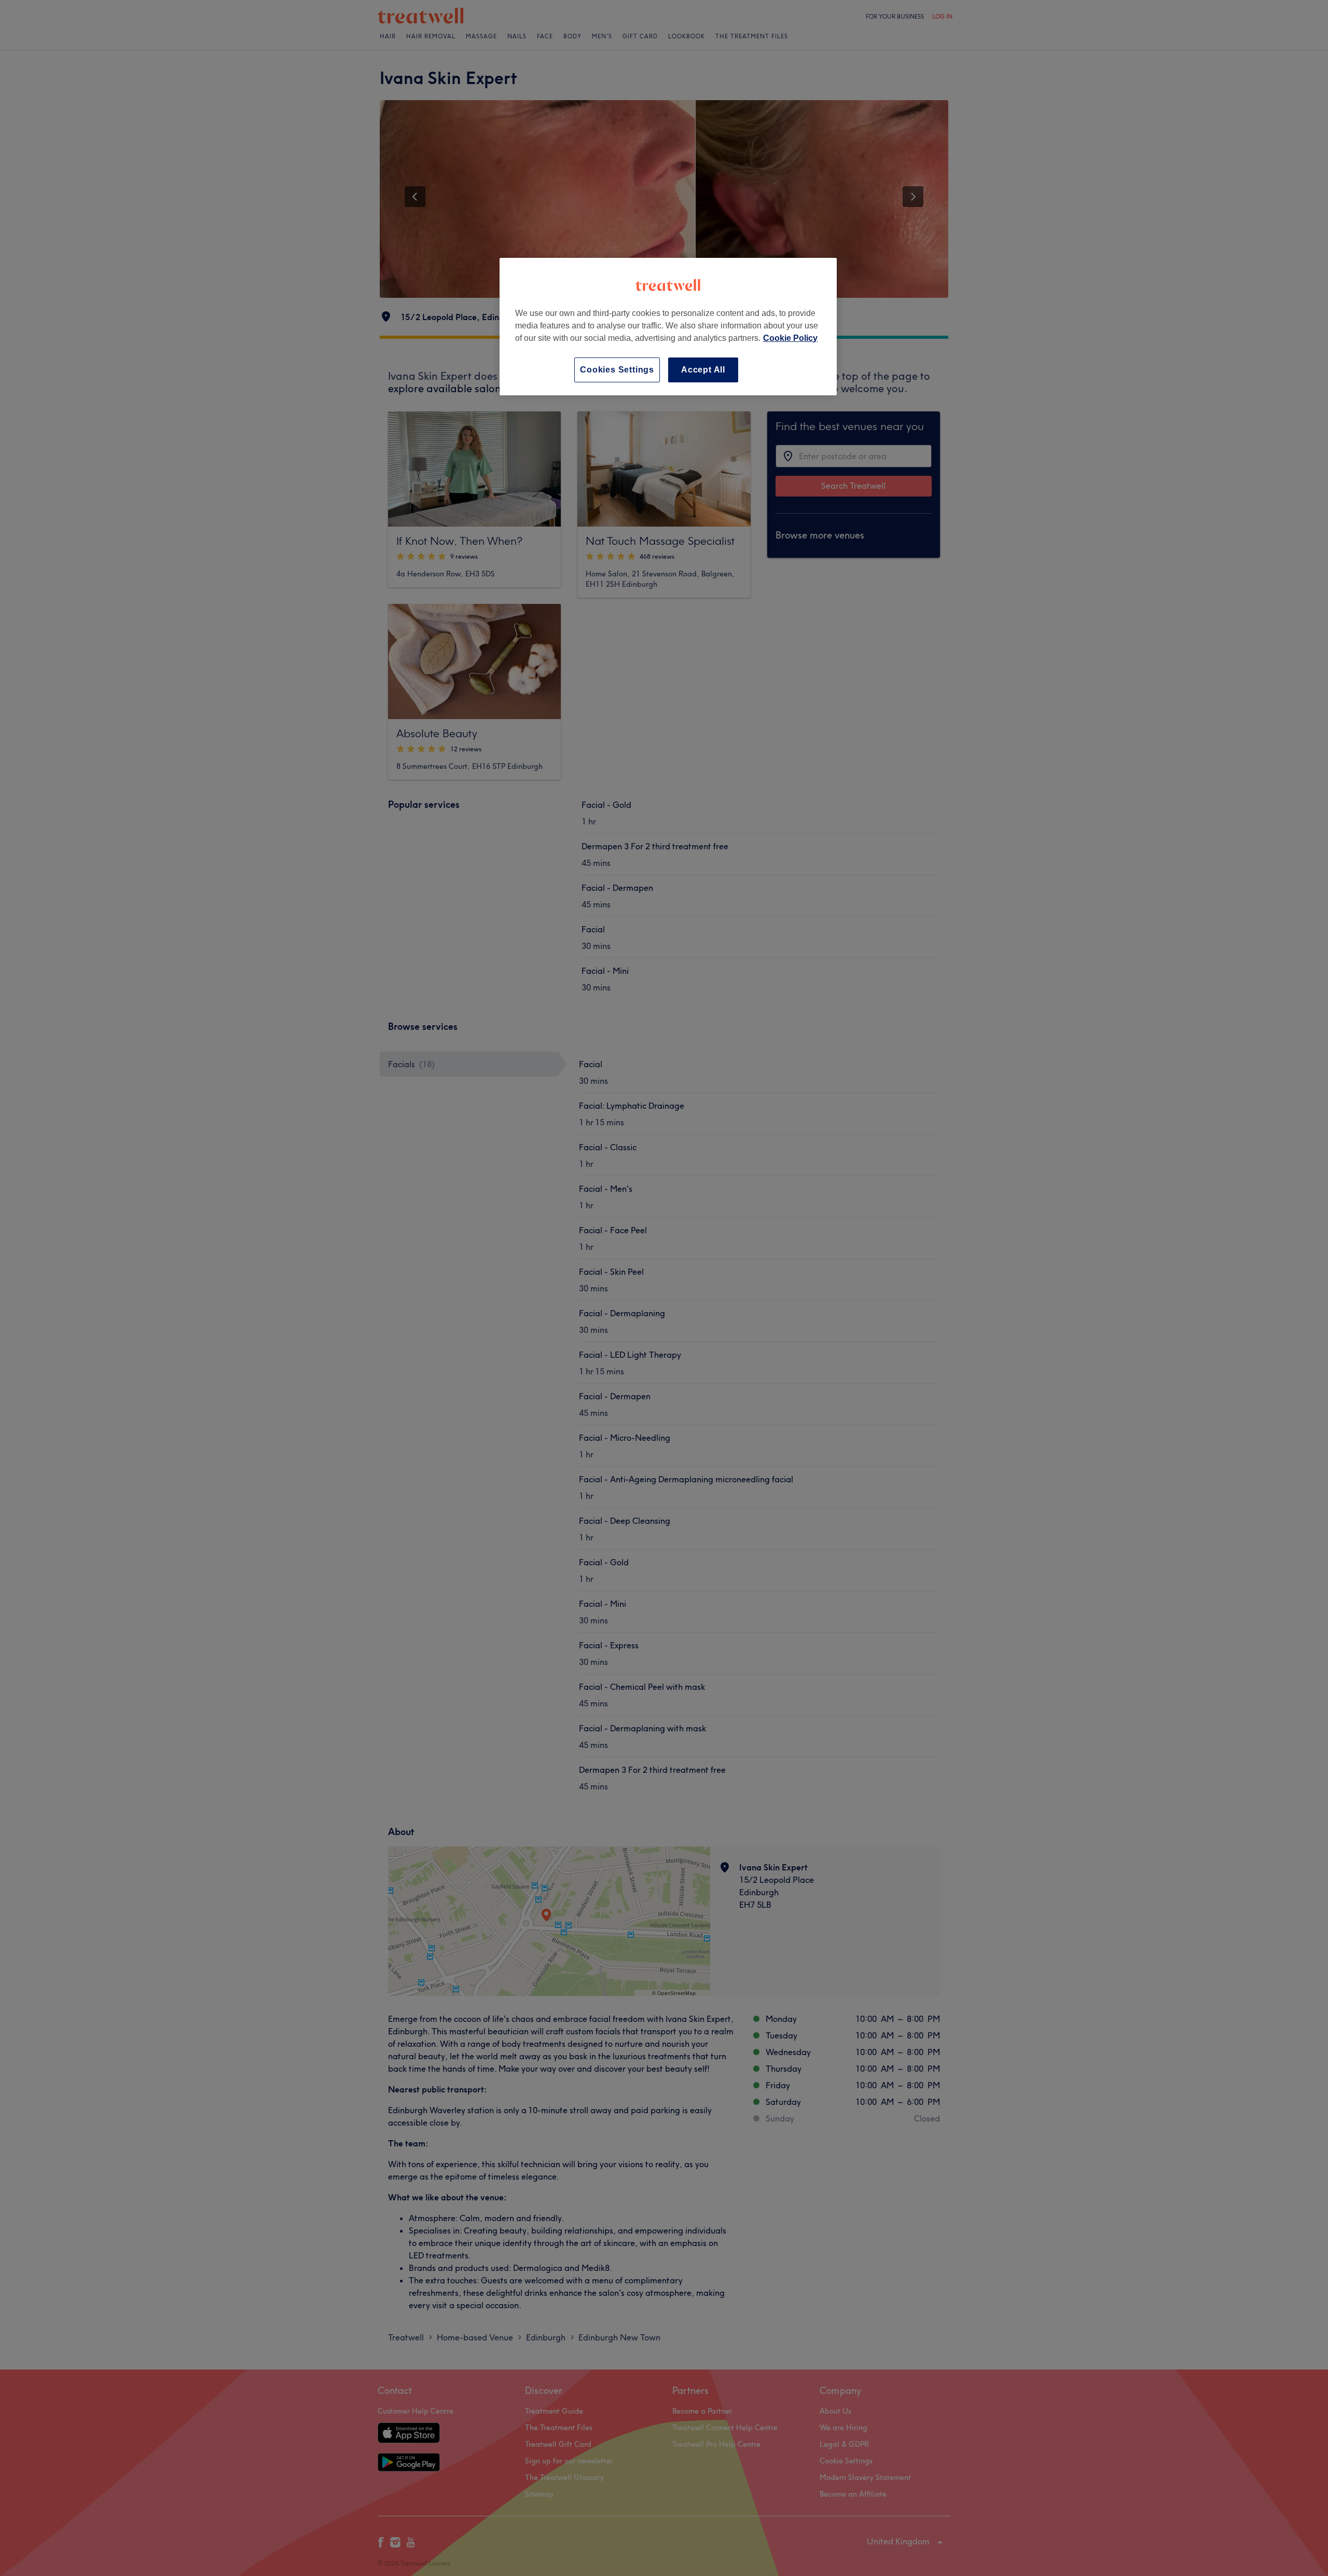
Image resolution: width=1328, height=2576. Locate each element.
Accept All (703, 370)
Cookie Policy (790, 338)
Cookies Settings (617, 370)
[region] (668, 327)
